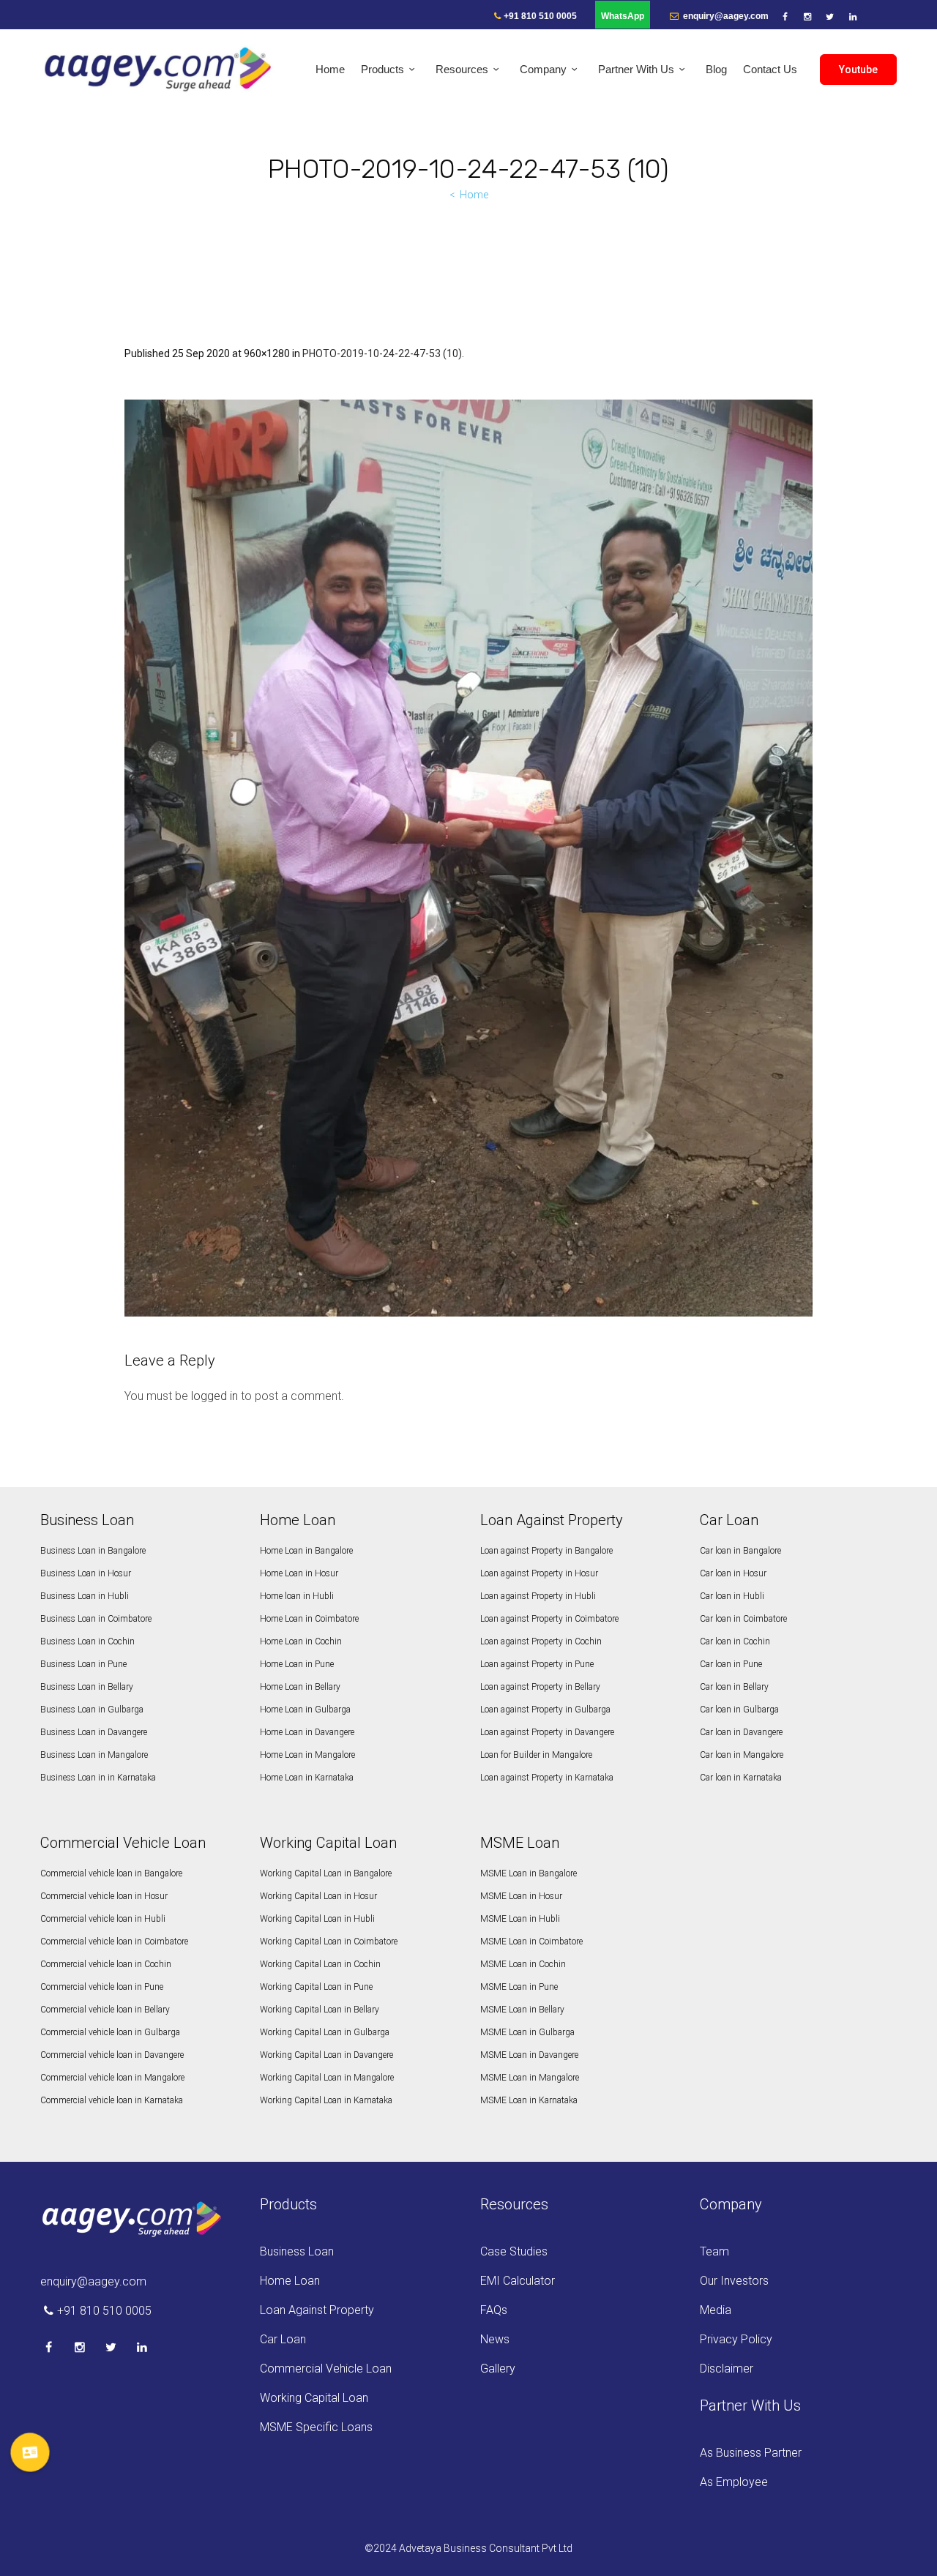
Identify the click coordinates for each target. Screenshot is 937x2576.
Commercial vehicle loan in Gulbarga (110, 2032)
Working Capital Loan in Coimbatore (329, 1942)
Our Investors (734, 2281)
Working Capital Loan (314, 2398)
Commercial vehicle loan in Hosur (104, 1896)
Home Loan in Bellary (300, 1687)
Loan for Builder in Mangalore (536, 1755)
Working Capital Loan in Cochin (320, 1964)
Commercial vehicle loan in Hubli (103, 1919)
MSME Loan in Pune (519, 1987)
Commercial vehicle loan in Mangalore (112, 2078)
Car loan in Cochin (735, 1641)
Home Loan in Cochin (301, 1641)
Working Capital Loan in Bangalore (326, 1873)
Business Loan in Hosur (86, 1573)
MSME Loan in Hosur (521, 1896)
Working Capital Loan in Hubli (317, 1919)
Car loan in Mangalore (742, 1755)
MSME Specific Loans (316, 2427)
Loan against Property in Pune (537, 1664)
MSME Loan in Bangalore (529, 1873)
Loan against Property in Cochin (541, 1641)
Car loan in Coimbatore (743, 1619)
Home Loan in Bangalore (306, 1551)
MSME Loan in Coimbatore (531, 1942)
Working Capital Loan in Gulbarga (325, 2032)
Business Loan (297, 2251)
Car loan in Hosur (733, 1573)
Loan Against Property (317, 2310)
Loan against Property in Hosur (539, 1573)
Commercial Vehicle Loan (326, 2369)
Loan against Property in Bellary (540, 1687)
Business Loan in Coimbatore (96, 1619)
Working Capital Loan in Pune (316, 1987)
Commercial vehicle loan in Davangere (112, 2055)
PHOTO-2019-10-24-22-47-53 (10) (382, 353)
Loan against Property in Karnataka (547, 1778)
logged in (214, 1396)
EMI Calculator (518, 2281)
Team (714, 2251)
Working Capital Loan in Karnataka (326, 2100)
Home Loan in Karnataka (307, 1778)
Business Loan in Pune (83, 1664)
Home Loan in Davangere (307, 1732)
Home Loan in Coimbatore (309, 1619)
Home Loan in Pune (297, 1664)
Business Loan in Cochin (87, 1641)
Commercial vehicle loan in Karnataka (112, 2100)
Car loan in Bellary (734, 1687)
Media (716, 2310)
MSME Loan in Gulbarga (527, 2032)
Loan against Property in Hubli (538, 1596)
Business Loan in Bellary (87, 1687)
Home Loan (290, 2281)
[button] (30, 2452)
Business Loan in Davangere (94, 1732)
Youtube (858, 70)
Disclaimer (727, 2369)
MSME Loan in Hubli (520, 1919)
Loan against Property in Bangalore (546, 1551)
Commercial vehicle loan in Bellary (105, 2010)
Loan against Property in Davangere (547, 1732)
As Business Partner (751, 2453)
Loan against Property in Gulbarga (545, 1710)
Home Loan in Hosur (299, 1573)
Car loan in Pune (731, 1664)
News (495, 2339)
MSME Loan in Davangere (529, 2055)
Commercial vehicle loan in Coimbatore (114, 1942)
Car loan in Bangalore (740, 1551)
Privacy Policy (736, 2339)
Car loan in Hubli (732, 1596)
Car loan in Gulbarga (739, 1710)
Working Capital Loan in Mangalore (327, 2078)
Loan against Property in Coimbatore (549, 1619)
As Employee (734, 2482)
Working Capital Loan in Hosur (318, 1896)
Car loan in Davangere (741, 1732)
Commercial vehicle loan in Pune (102, 1987)
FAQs (494, 2310)
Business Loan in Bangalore (93, 1551)
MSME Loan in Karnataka (529, 2100)
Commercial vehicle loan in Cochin (106, 1964)
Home (474, 195)
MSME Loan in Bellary (522, 2010)
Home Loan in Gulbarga (305, 1710)
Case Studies (514, 2251)
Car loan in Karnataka (741, 1778)
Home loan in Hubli (297, 1596)
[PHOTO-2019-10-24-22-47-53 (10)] (468, 858)
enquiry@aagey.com (725, 16)
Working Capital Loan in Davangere (326, 2055)
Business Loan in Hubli (85, 1596)
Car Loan (283, 2339)
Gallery (498, 2369)
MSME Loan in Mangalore (530, 2078)
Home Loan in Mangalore (307, 1755)
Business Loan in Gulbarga (92, 1710)
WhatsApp (623, 16)
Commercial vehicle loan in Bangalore (111, 1873)
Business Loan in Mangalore (94, 1755)
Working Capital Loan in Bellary (320, 2010)
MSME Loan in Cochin (523, 1964)
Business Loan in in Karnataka (98, 1778)
